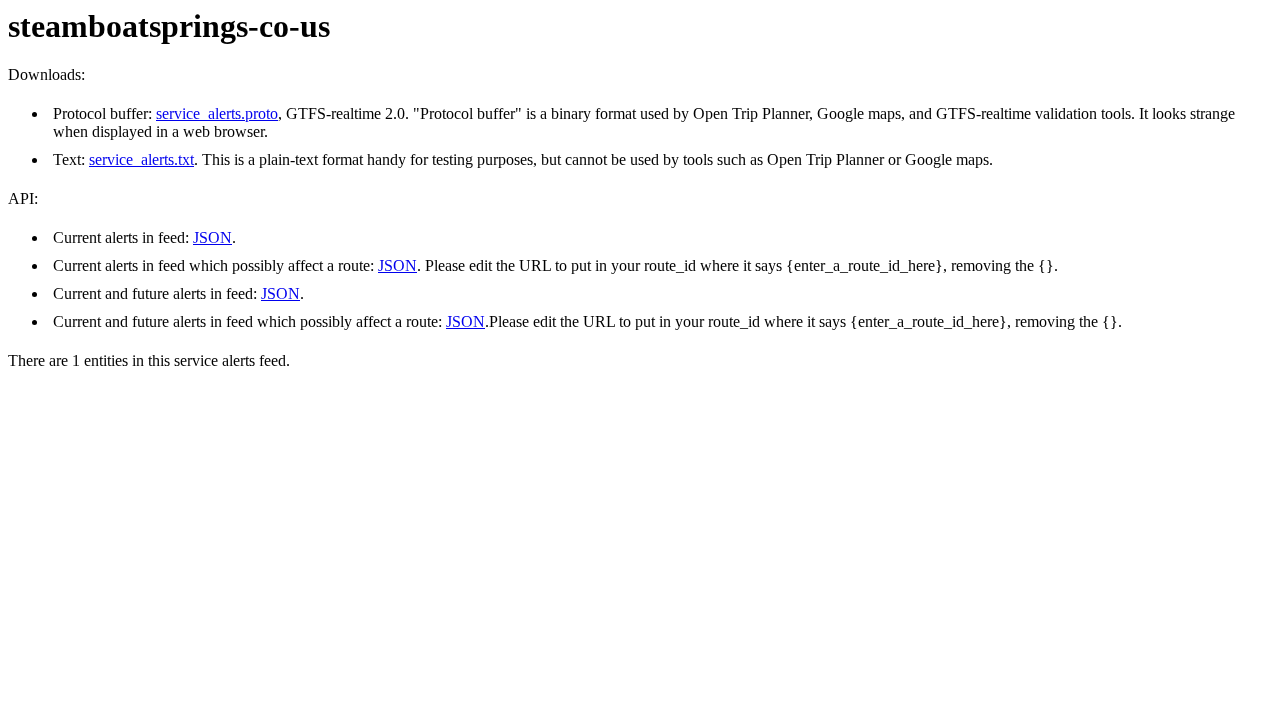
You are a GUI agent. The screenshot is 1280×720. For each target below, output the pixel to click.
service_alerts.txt (141, 159)
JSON (212, 237)
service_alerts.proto (217, 113)
